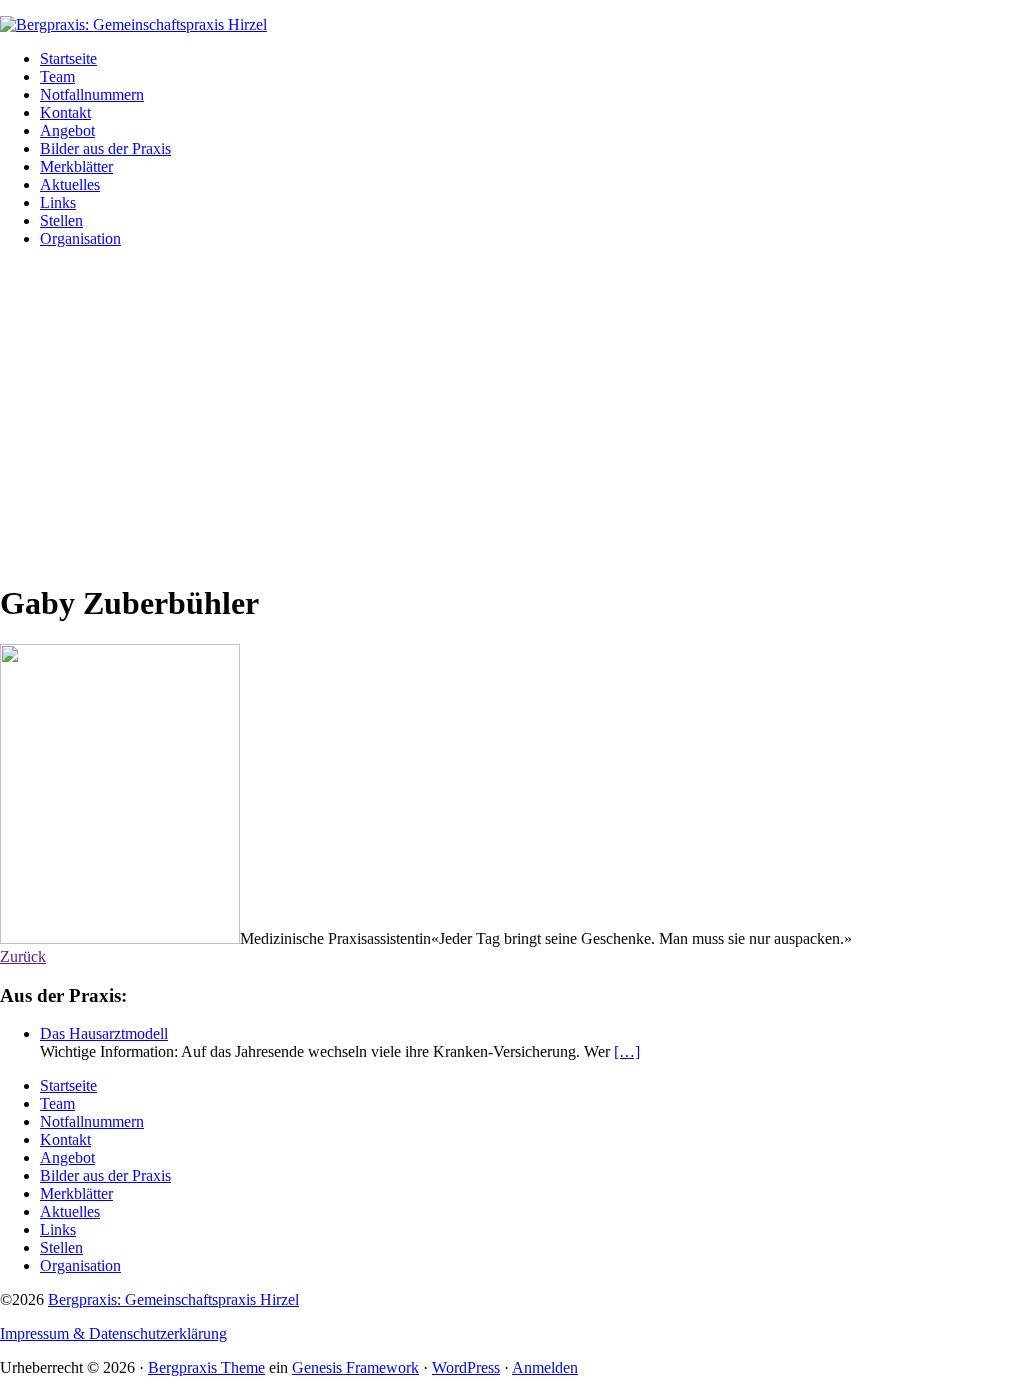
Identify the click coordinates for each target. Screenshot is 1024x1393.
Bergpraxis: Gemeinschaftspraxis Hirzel (173, 1299)
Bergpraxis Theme (206, 1367)
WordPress (466, 1367)
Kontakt (65, 1139)
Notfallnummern (92, 1121)
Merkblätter (76, 1193)
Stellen (61, 1247)
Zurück (23, 956)
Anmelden (545, 1367)
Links (58, 1229)
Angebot (67, 1157)
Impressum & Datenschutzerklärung (113, 1333)
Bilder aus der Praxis (105, 1175)
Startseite (68, 1085)
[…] (627, 1051)
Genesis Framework (355, 1367)
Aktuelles (70, 1211)
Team (57, 1103)
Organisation (80, 1265)
